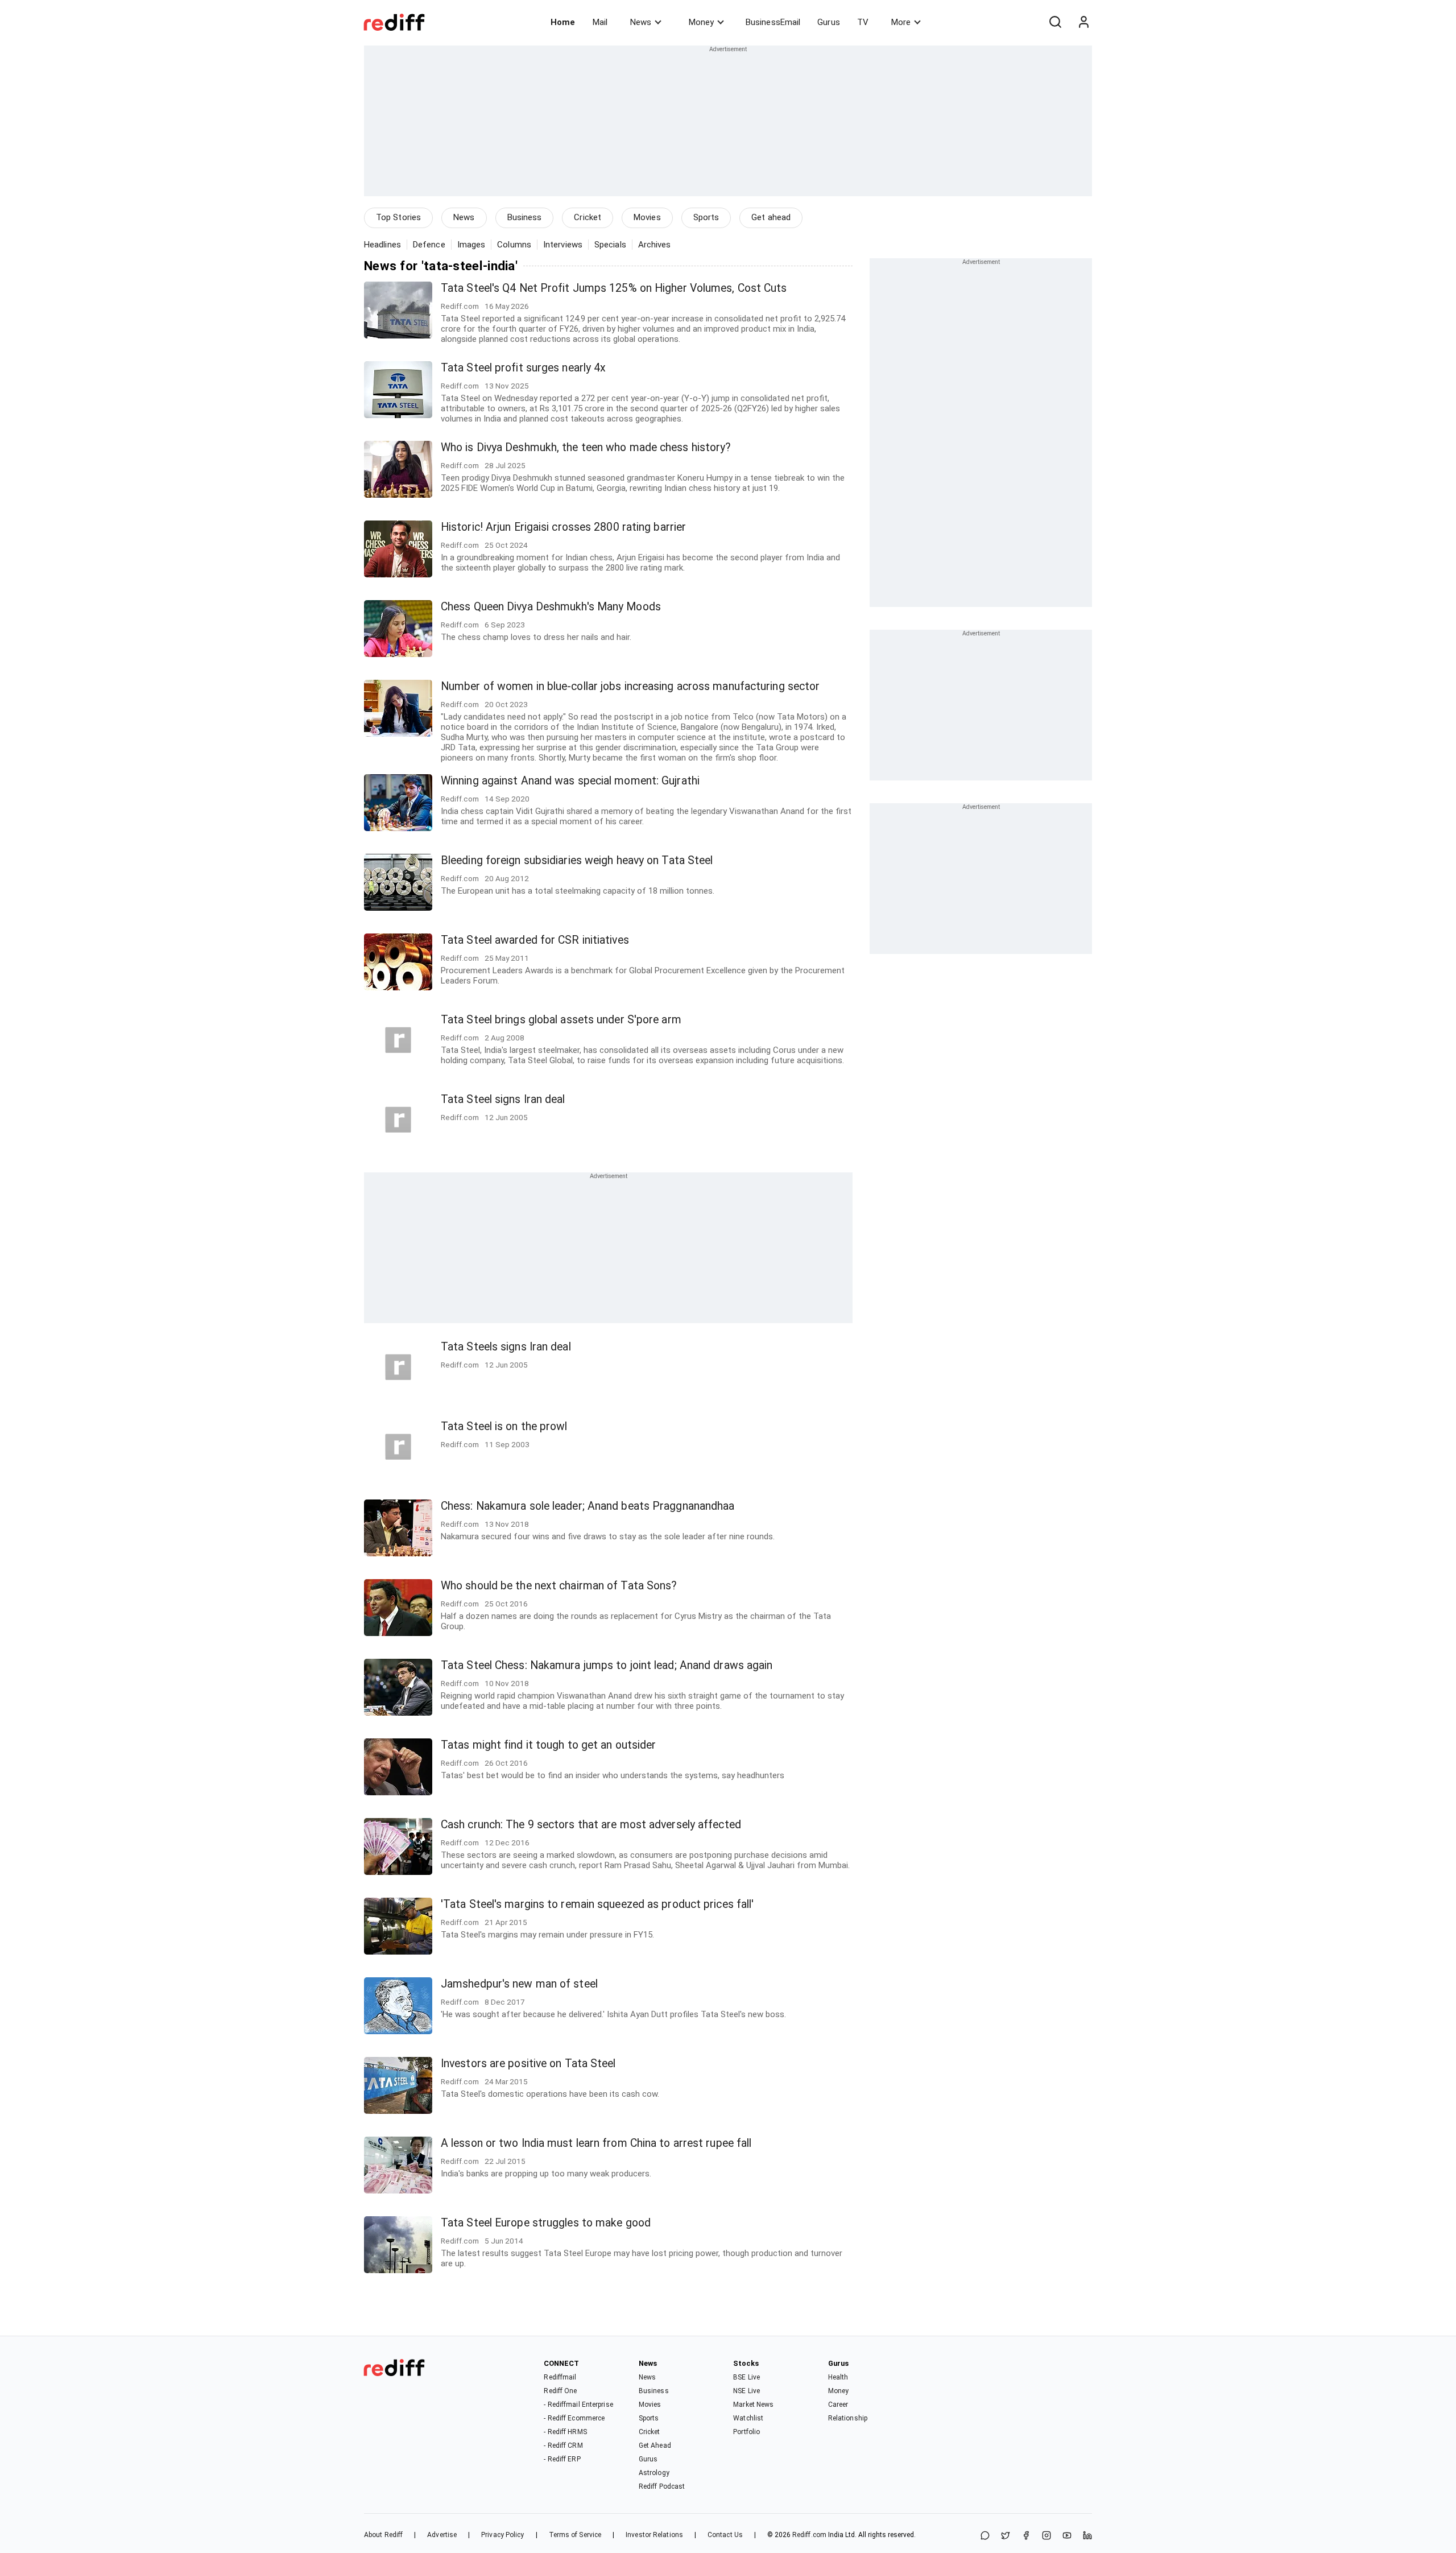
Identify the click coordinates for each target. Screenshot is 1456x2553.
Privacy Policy (502, 2535)
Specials (610, 245)
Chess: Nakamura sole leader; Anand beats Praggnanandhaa (588, 1506)
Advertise (442, 2535)
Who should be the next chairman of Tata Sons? (559, 1586)
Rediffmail (560, 2377)
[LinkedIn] (1087, 2536)
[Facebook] (1026, 2536)
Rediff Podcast (662, 2486)
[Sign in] (1083, 22)
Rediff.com (809, 2535)
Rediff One (560, 2391)
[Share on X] (1006, 2536)
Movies (647, 217)
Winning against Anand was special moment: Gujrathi (570, 781)
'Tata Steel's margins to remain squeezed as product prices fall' (597, 1904)
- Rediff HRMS (565, 2432)
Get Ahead (655, 2445)
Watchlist (748, 2418)
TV (863, 22)
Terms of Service (575, 2535)
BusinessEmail (773, 22)
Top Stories (398, 217)
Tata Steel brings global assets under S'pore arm (561, 1020)
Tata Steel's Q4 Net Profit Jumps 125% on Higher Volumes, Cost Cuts (614, 288)
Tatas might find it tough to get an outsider (548, 1745)
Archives (655, 245)
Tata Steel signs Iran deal (503, 1099)
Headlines (382, 245)
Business (525, 217)
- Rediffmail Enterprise (578, 2405)
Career (838, 2405)
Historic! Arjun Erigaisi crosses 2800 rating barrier (563, 527)
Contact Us (725, 2535)
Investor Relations (654, 2535)
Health (838, 2377)
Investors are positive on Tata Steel (528, 2064)
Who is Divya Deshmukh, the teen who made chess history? (586, 447)
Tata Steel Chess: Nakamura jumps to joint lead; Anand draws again (607, 1665)
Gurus (829, 22)
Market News (753, 2405)
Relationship (848, 2418)
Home (563, 22)
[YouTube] (1067, 2536)
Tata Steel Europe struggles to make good (546, 2223)
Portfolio (746, 2432)
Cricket (588, 217)
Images (471, 245)
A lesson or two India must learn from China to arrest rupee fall (596, 2143)
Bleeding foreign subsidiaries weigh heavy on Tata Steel (577, 860)
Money (701, 22)
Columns (514, 245)
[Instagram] (1046, 2536)
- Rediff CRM (563, 2445)
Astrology (654, 2473)
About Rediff (383, 2535)
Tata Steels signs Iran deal (506, 1347)
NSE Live (746, 2391)
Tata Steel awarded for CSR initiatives (535, 940)
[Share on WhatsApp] (985, 2536)
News (641, 22)
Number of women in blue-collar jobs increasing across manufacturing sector (630, 686)
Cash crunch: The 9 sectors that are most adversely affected (591, 1825)
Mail (600, 22)
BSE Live (746, 2377)
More (901, 22)
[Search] (1055, 22)
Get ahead (771, 217)
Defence (429, 245)
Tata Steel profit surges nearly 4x (523, 368)
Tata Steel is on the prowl (504, 1426)
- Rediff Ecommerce (574, 2418)
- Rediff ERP (562, 2459)
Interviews (563, 245)
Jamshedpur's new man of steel (519, 1984)
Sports (706, 217)
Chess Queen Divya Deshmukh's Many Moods (551, 607)
